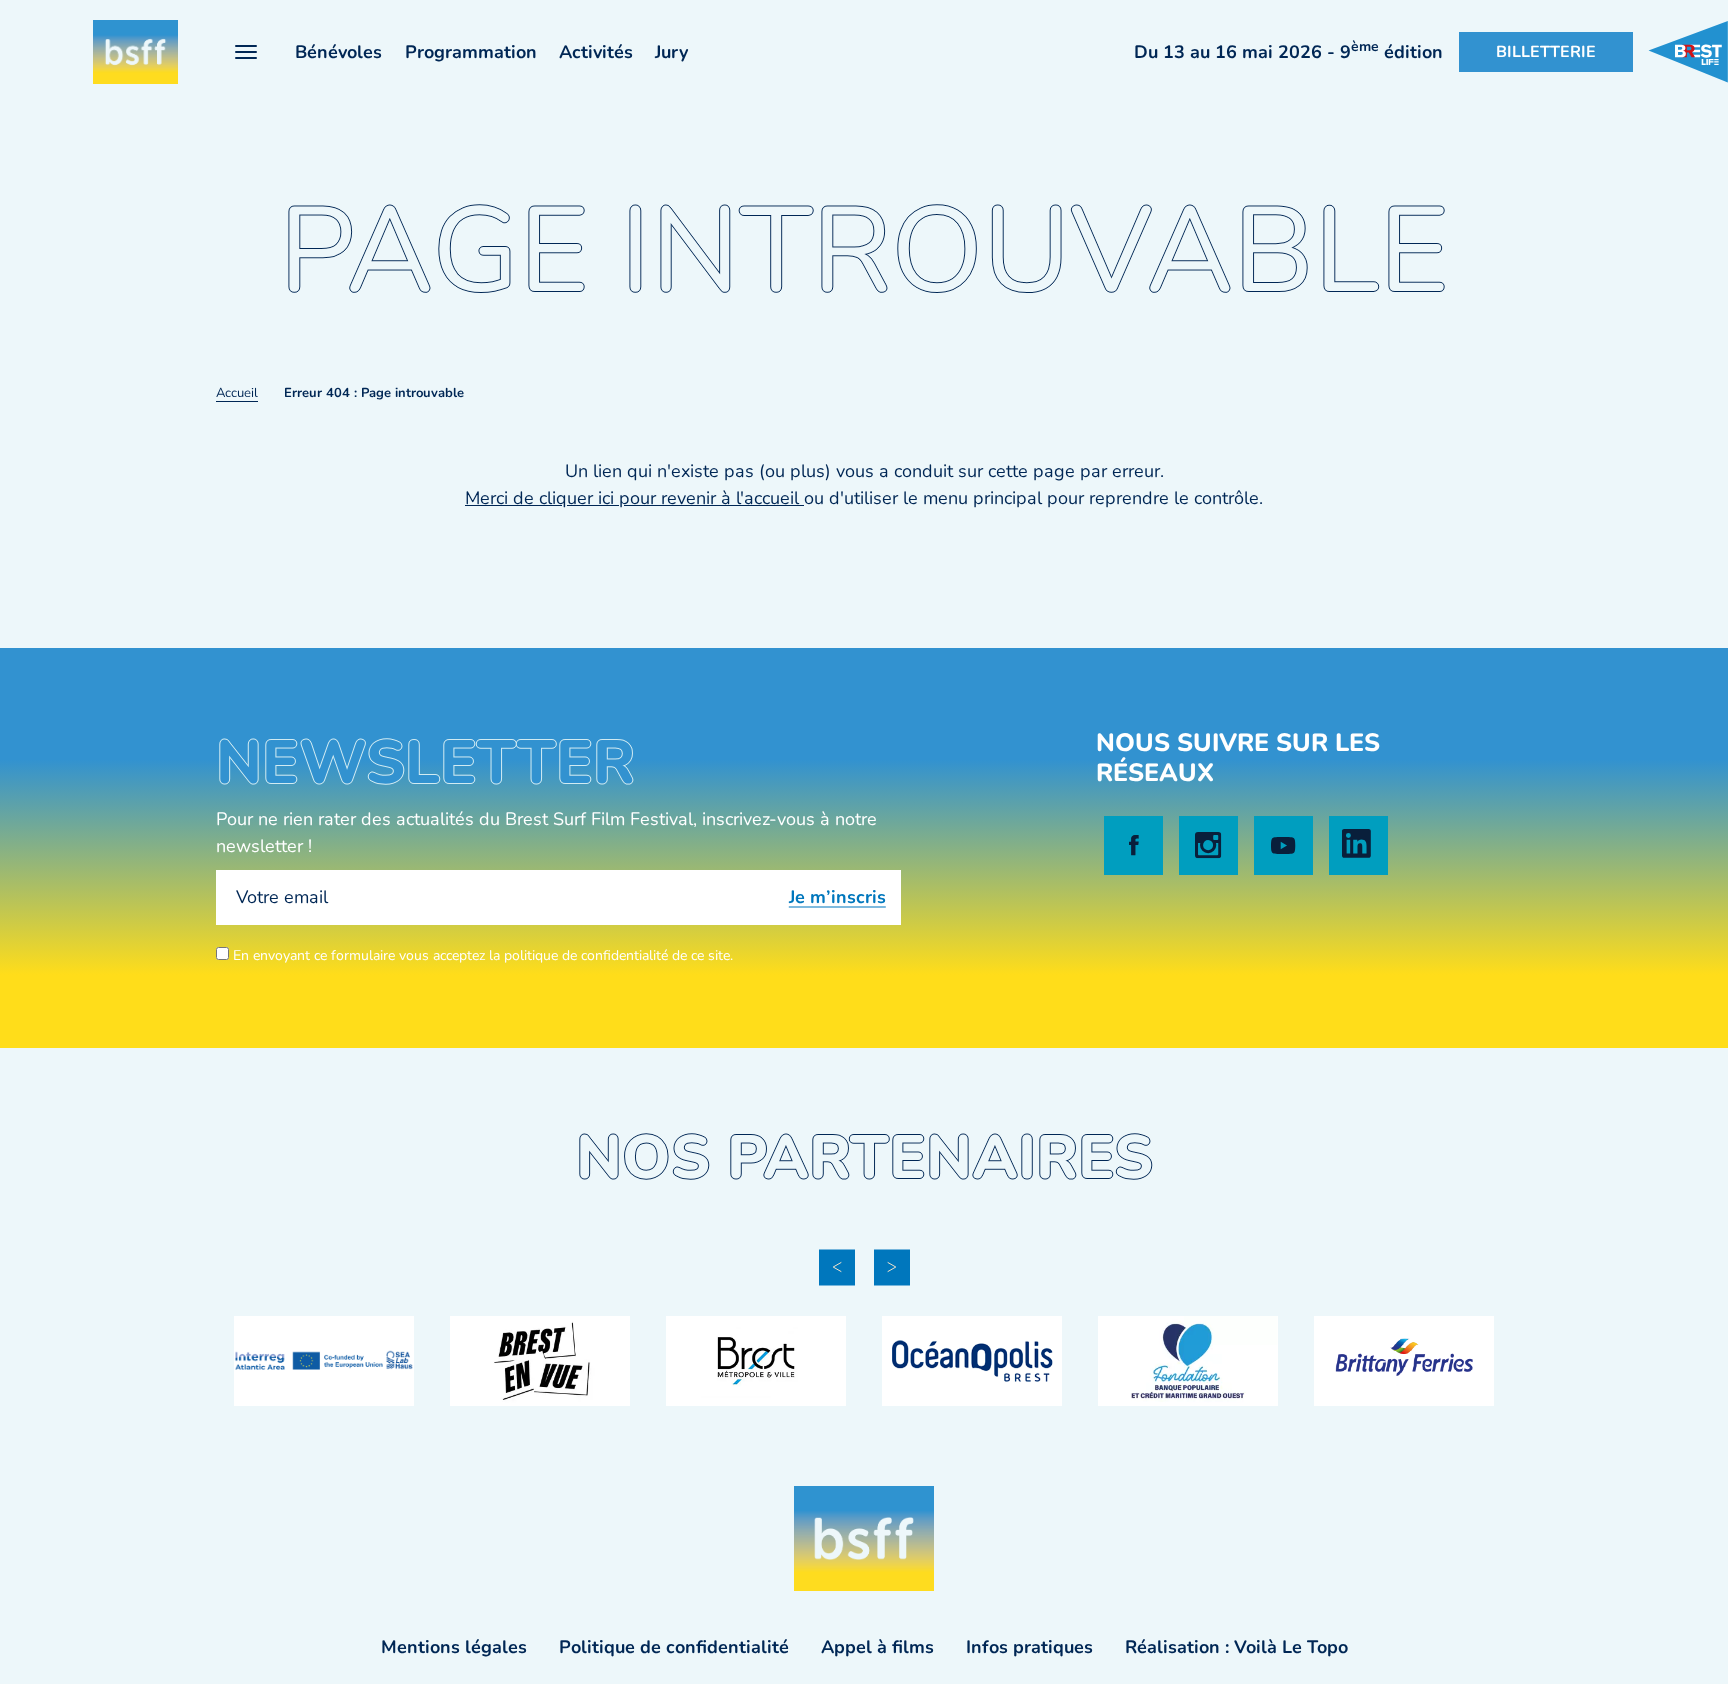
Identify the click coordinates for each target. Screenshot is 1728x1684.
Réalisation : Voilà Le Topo (1236, 1647)
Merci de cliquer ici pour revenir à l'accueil (634, 498)
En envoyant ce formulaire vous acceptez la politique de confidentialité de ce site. (481, 955)
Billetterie (1546, 52)
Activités (596, 52)
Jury (671, 52)
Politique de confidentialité (674, 1647)
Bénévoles (338, 52)
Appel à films (877, 1647)
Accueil (237, 393)
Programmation (471, 52)
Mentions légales (454, 1647)
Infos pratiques (1029, 1647)
